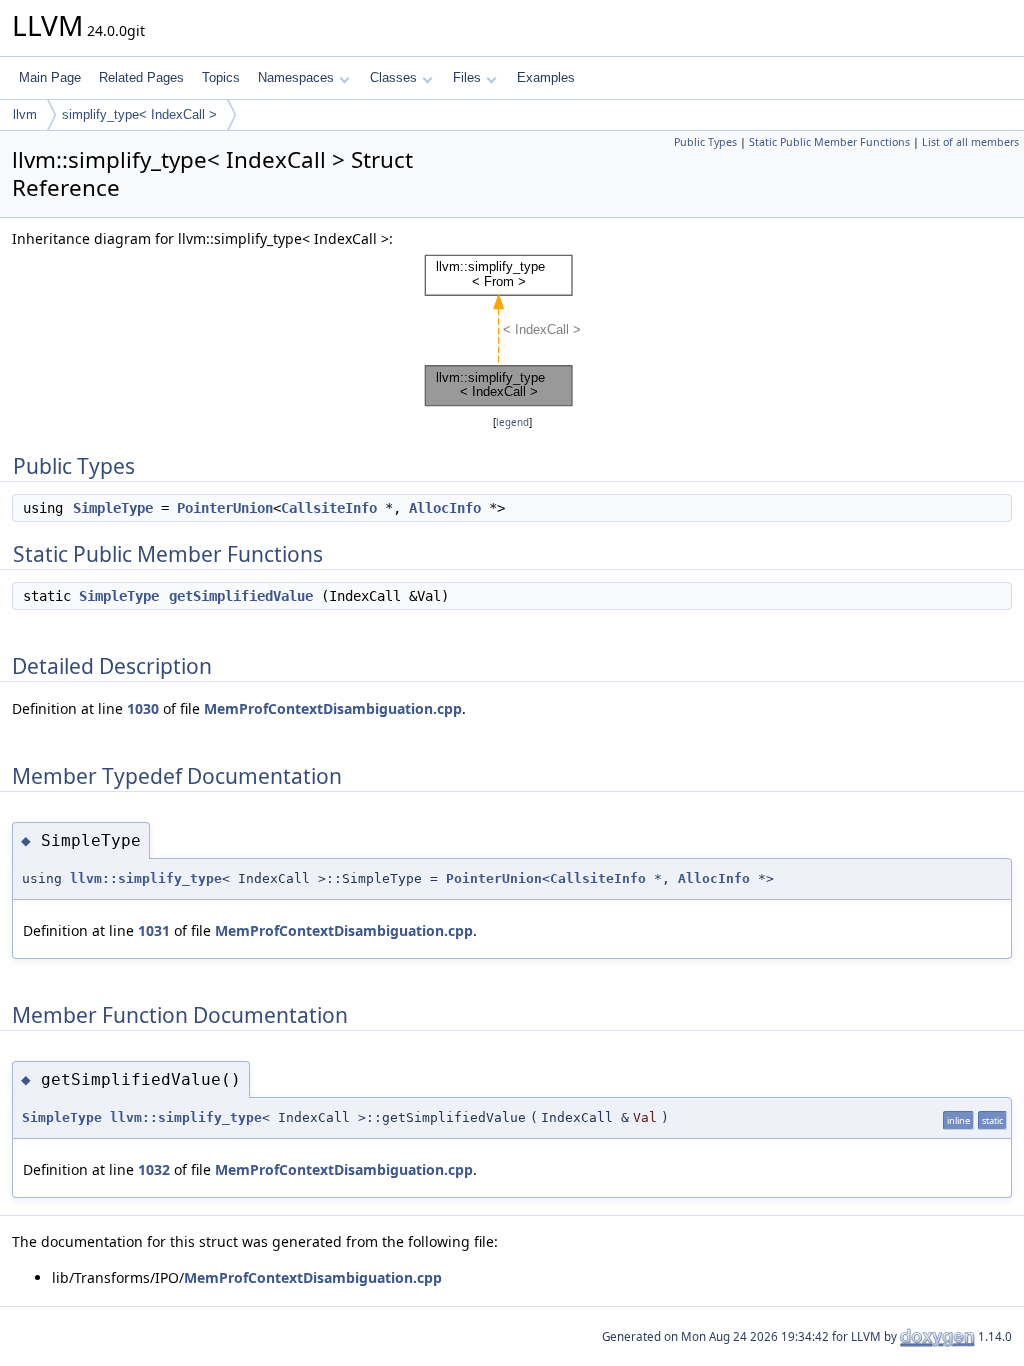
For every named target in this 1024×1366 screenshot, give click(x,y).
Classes (393, 77)
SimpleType (113, 508)
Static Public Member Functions (829, 142)
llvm (25, 114)
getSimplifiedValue (241, 596)
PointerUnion (225, 508)
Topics (221, 77)
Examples (546, 77)
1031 (154, 930)
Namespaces (296, 77)
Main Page (50, 77)
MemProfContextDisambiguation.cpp (333, 708)
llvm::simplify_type (146, 878)
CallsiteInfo (329, 508)
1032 (154, 1169)
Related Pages (141, 77)
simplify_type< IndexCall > (139, 114)
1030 (143, 708)
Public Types (705, 142)
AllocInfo (445, 508)
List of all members (970, 142)
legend (512, 422)
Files (467, 77)
